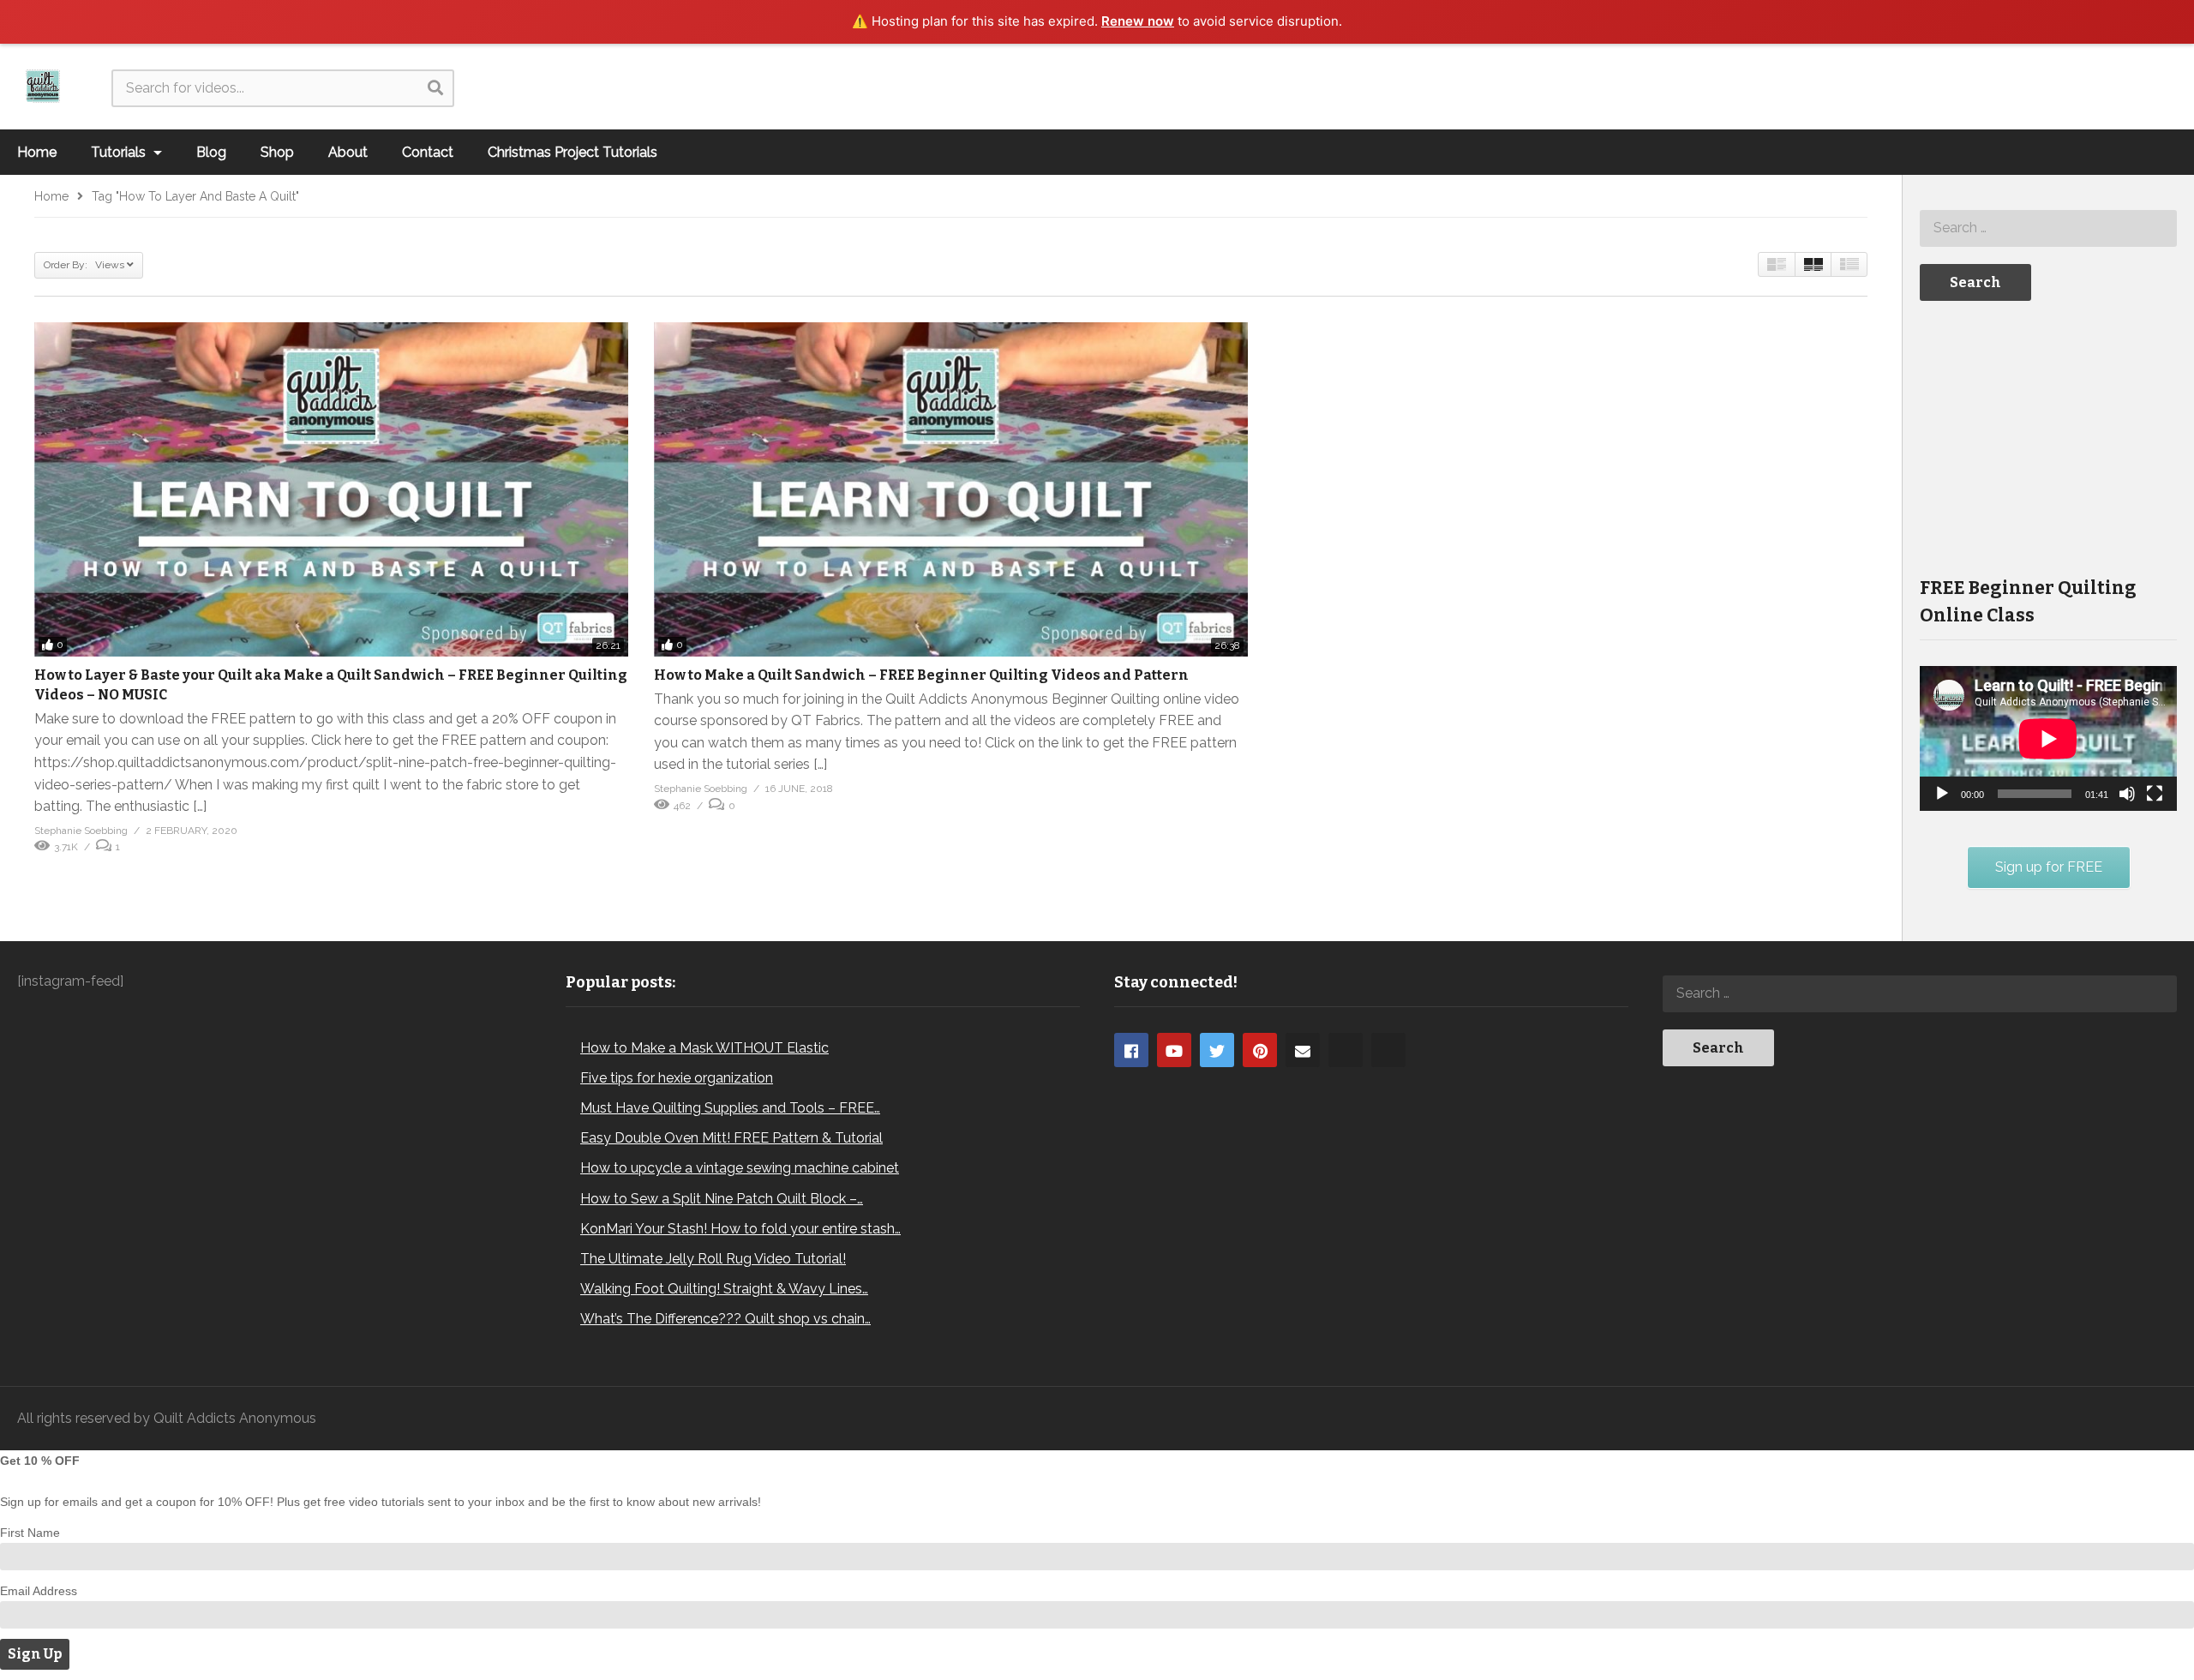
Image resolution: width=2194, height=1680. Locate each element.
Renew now (1138, 21)
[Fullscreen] (2155, 794)
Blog (211, 152)
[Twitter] (1217, 1050)
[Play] (1942, 794)
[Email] (1303, 1050)
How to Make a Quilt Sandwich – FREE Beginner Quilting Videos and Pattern (921, 675)
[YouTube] (1174, 1050)
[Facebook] (1131, 1050)
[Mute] (2127, 794)
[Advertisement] (2048, 437)
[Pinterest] (1260, 1050)
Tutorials (120, 152)
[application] (2048, 738)
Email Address (39, 1591)
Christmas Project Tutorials (572, 152)
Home (37, 152)
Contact (428, 152)
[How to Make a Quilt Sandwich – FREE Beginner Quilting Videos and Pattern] (951, 489)
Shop (277, 152)
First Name (30, 1533)
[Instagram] (1346, 1050)
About (348, 152)
